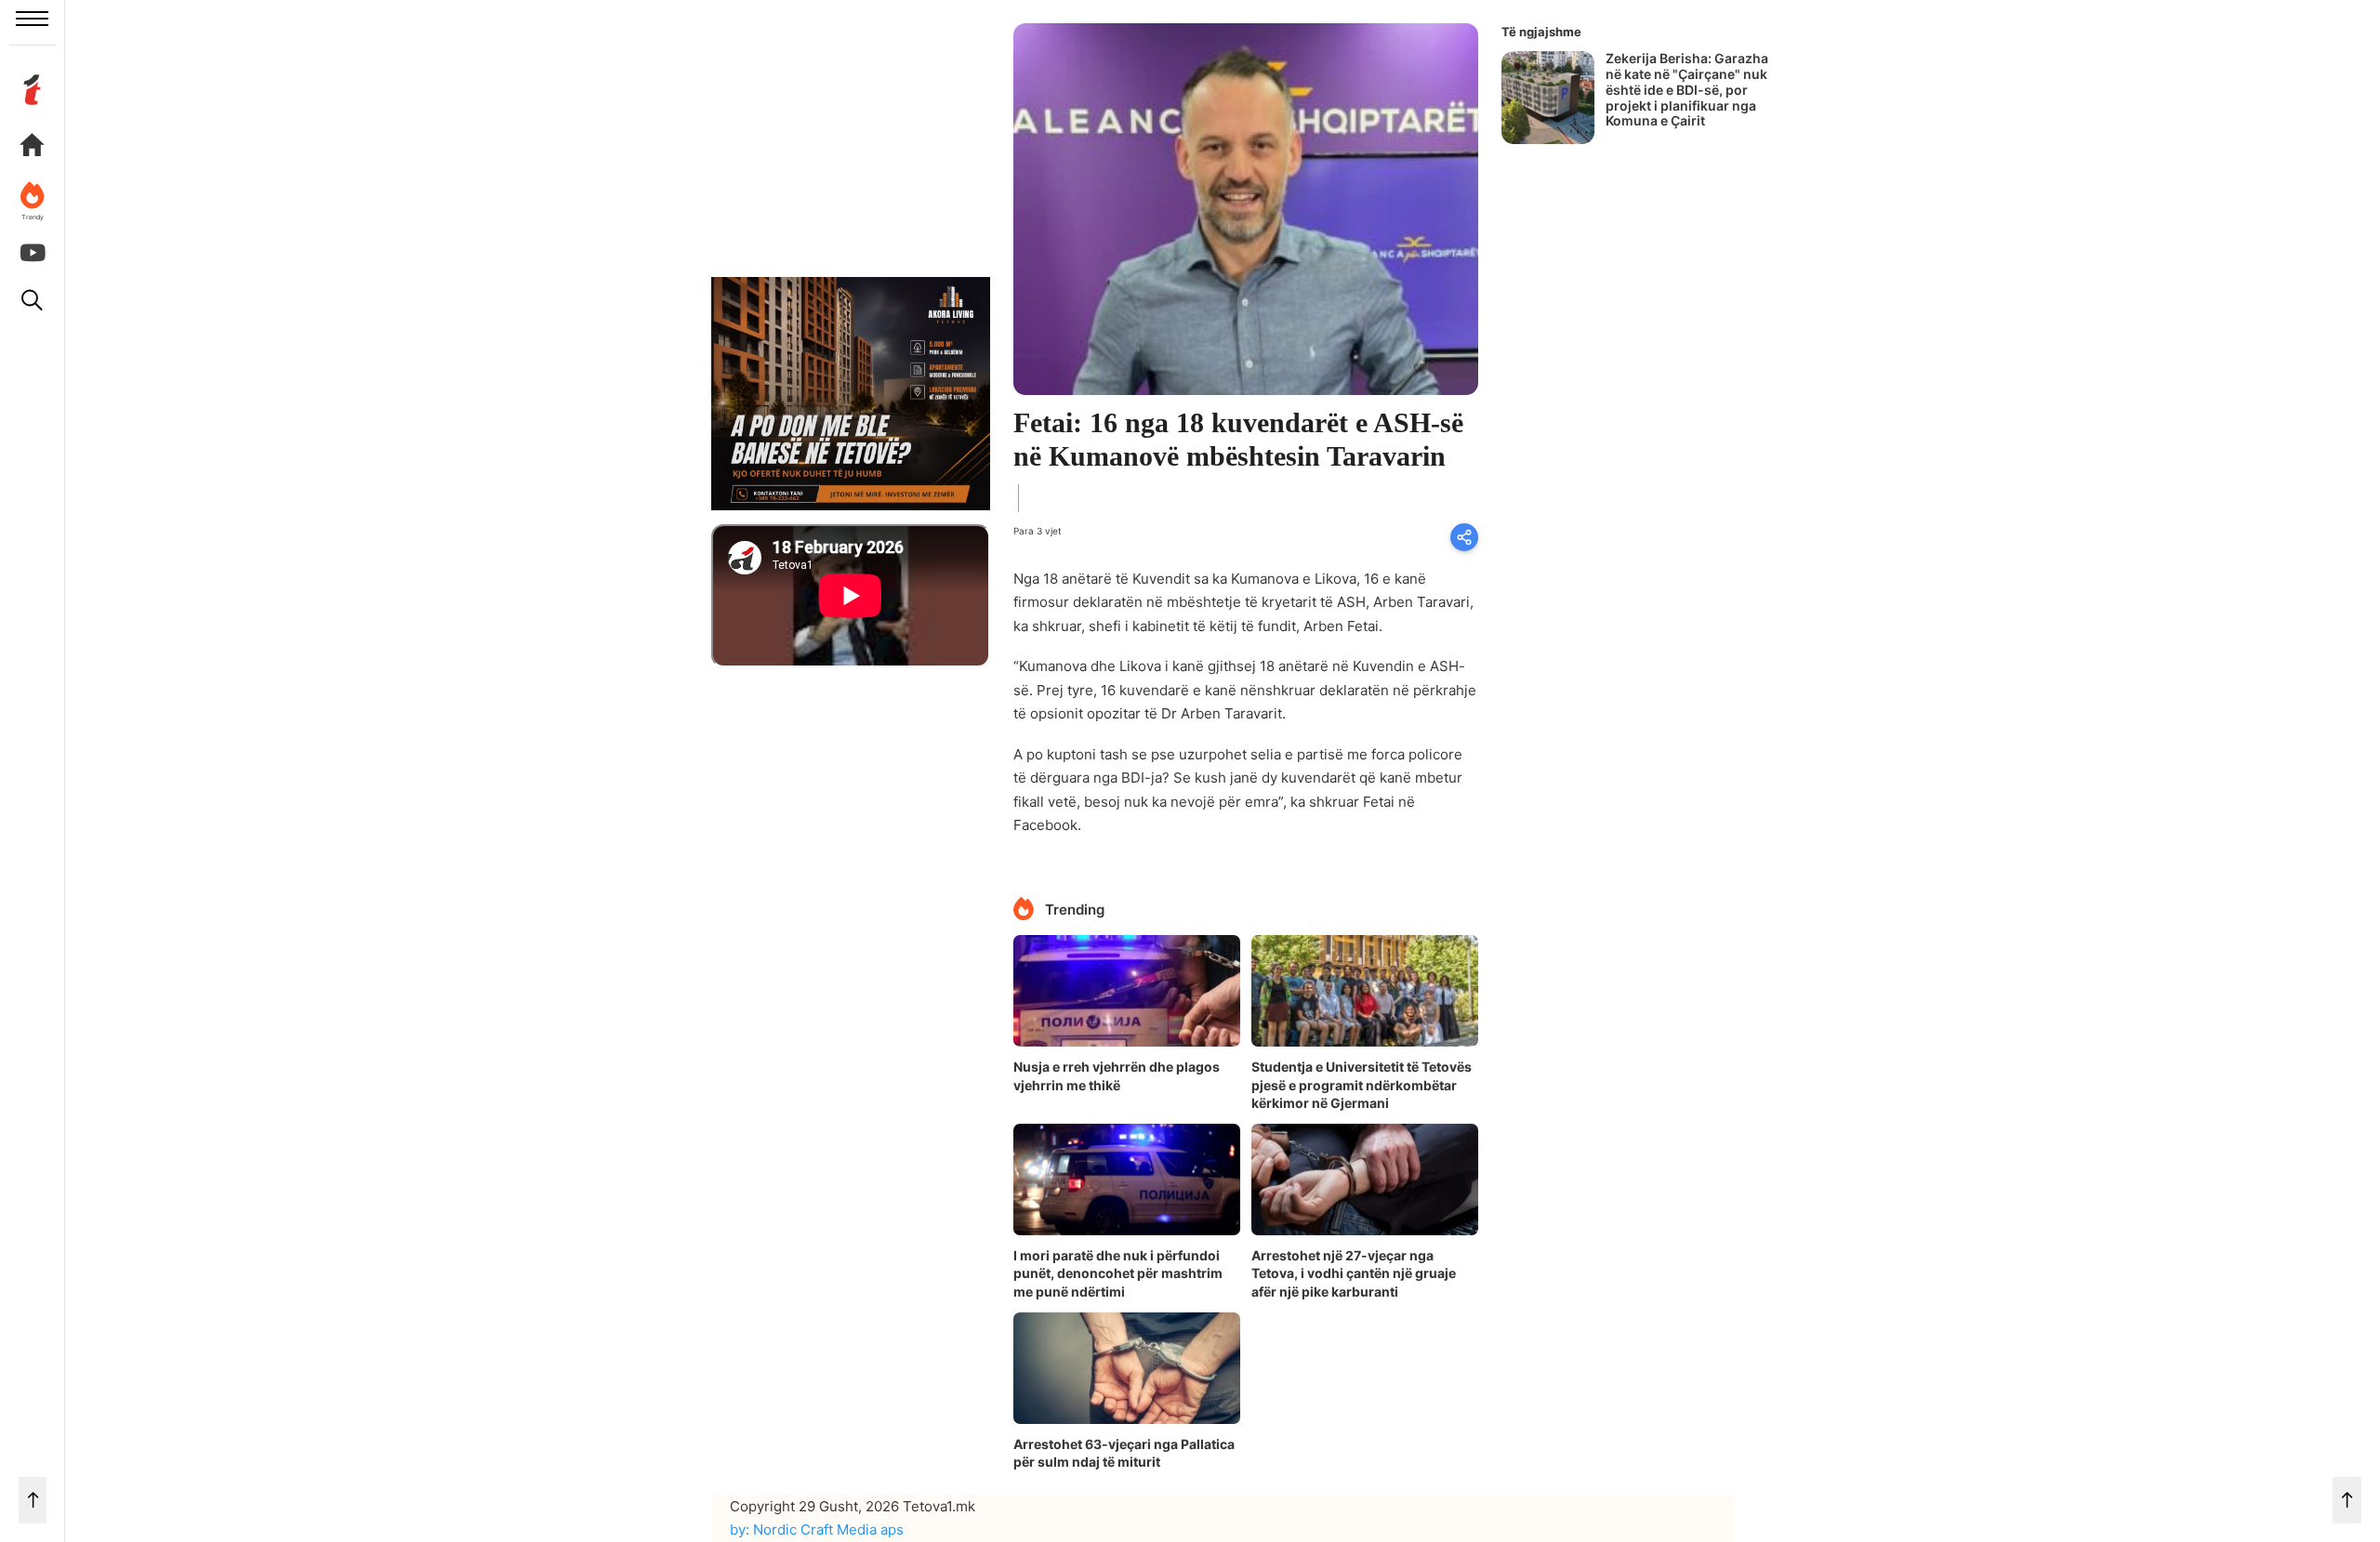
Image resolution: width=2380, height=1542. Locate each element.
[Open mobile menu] (32, 19)
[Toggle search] (33, 300)
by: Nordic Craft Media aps (817, 1529)
